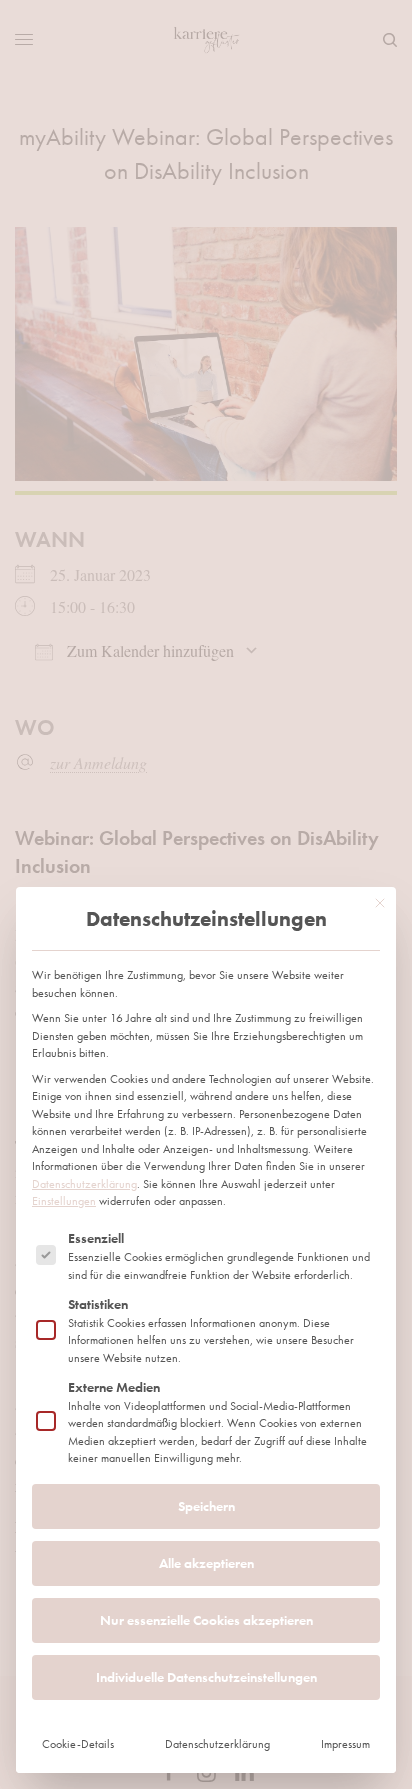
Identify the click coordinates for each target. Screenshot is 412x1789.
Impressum (345, 1744)
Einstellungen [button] (64, 1201)
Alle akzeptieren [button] (206, 1563)
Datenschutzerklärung (84, 1184)
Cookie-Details (78, 1744)
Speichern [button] (206, 1506)
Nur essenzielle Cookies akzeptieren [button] (206, 1620)
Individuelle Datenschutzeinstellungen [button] (206, 1677)
